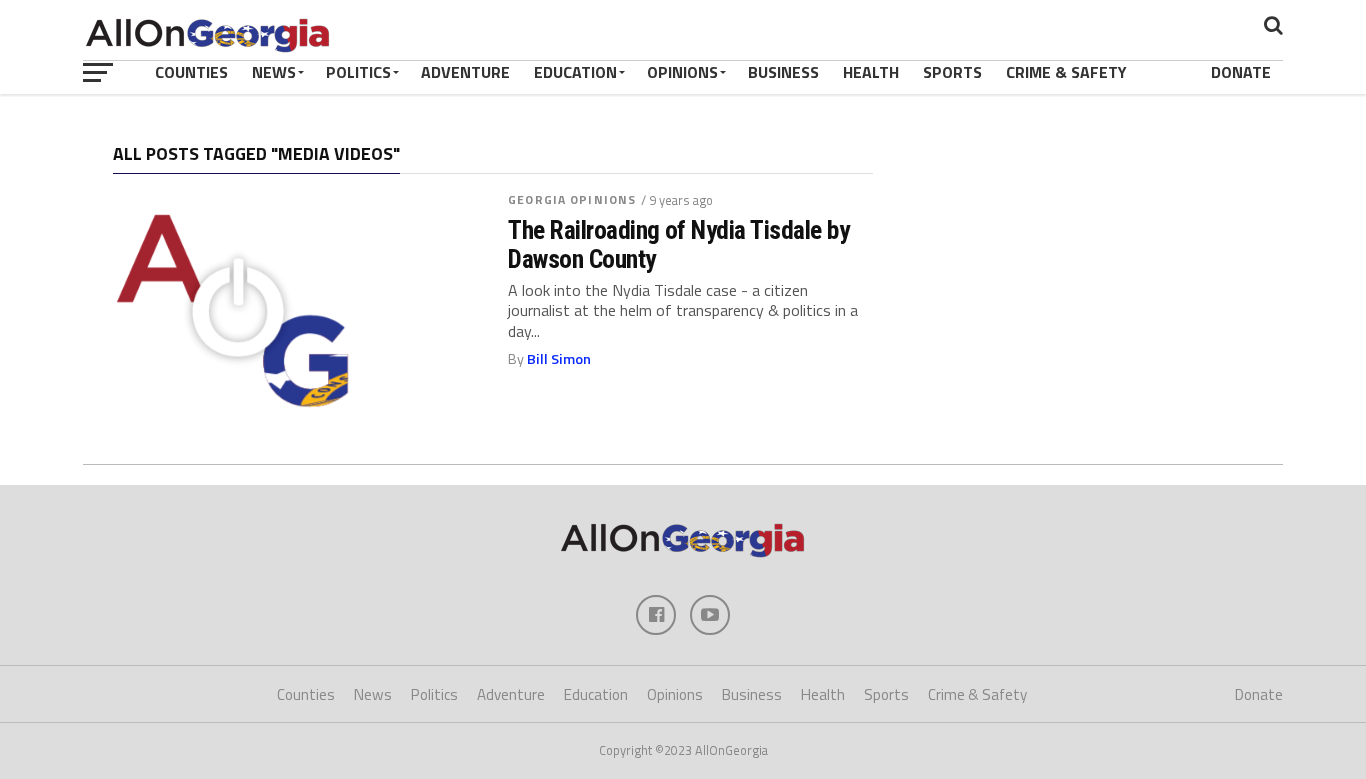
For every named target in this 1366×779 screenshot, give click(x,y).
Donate (1241, 72)
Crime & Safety (1066, 72)
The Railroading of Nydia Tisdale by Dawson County (678, 244)
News (274, 72)
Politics (358, 72)
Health (871, 72)
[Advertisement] (1088, 274)
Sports (952, 72)
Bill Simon (559, 359)
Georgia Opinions (572, 199)
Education (575, 72)
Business (783, 72)
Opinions (682, 72)
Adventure (465, 72)
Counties (191, 72)
